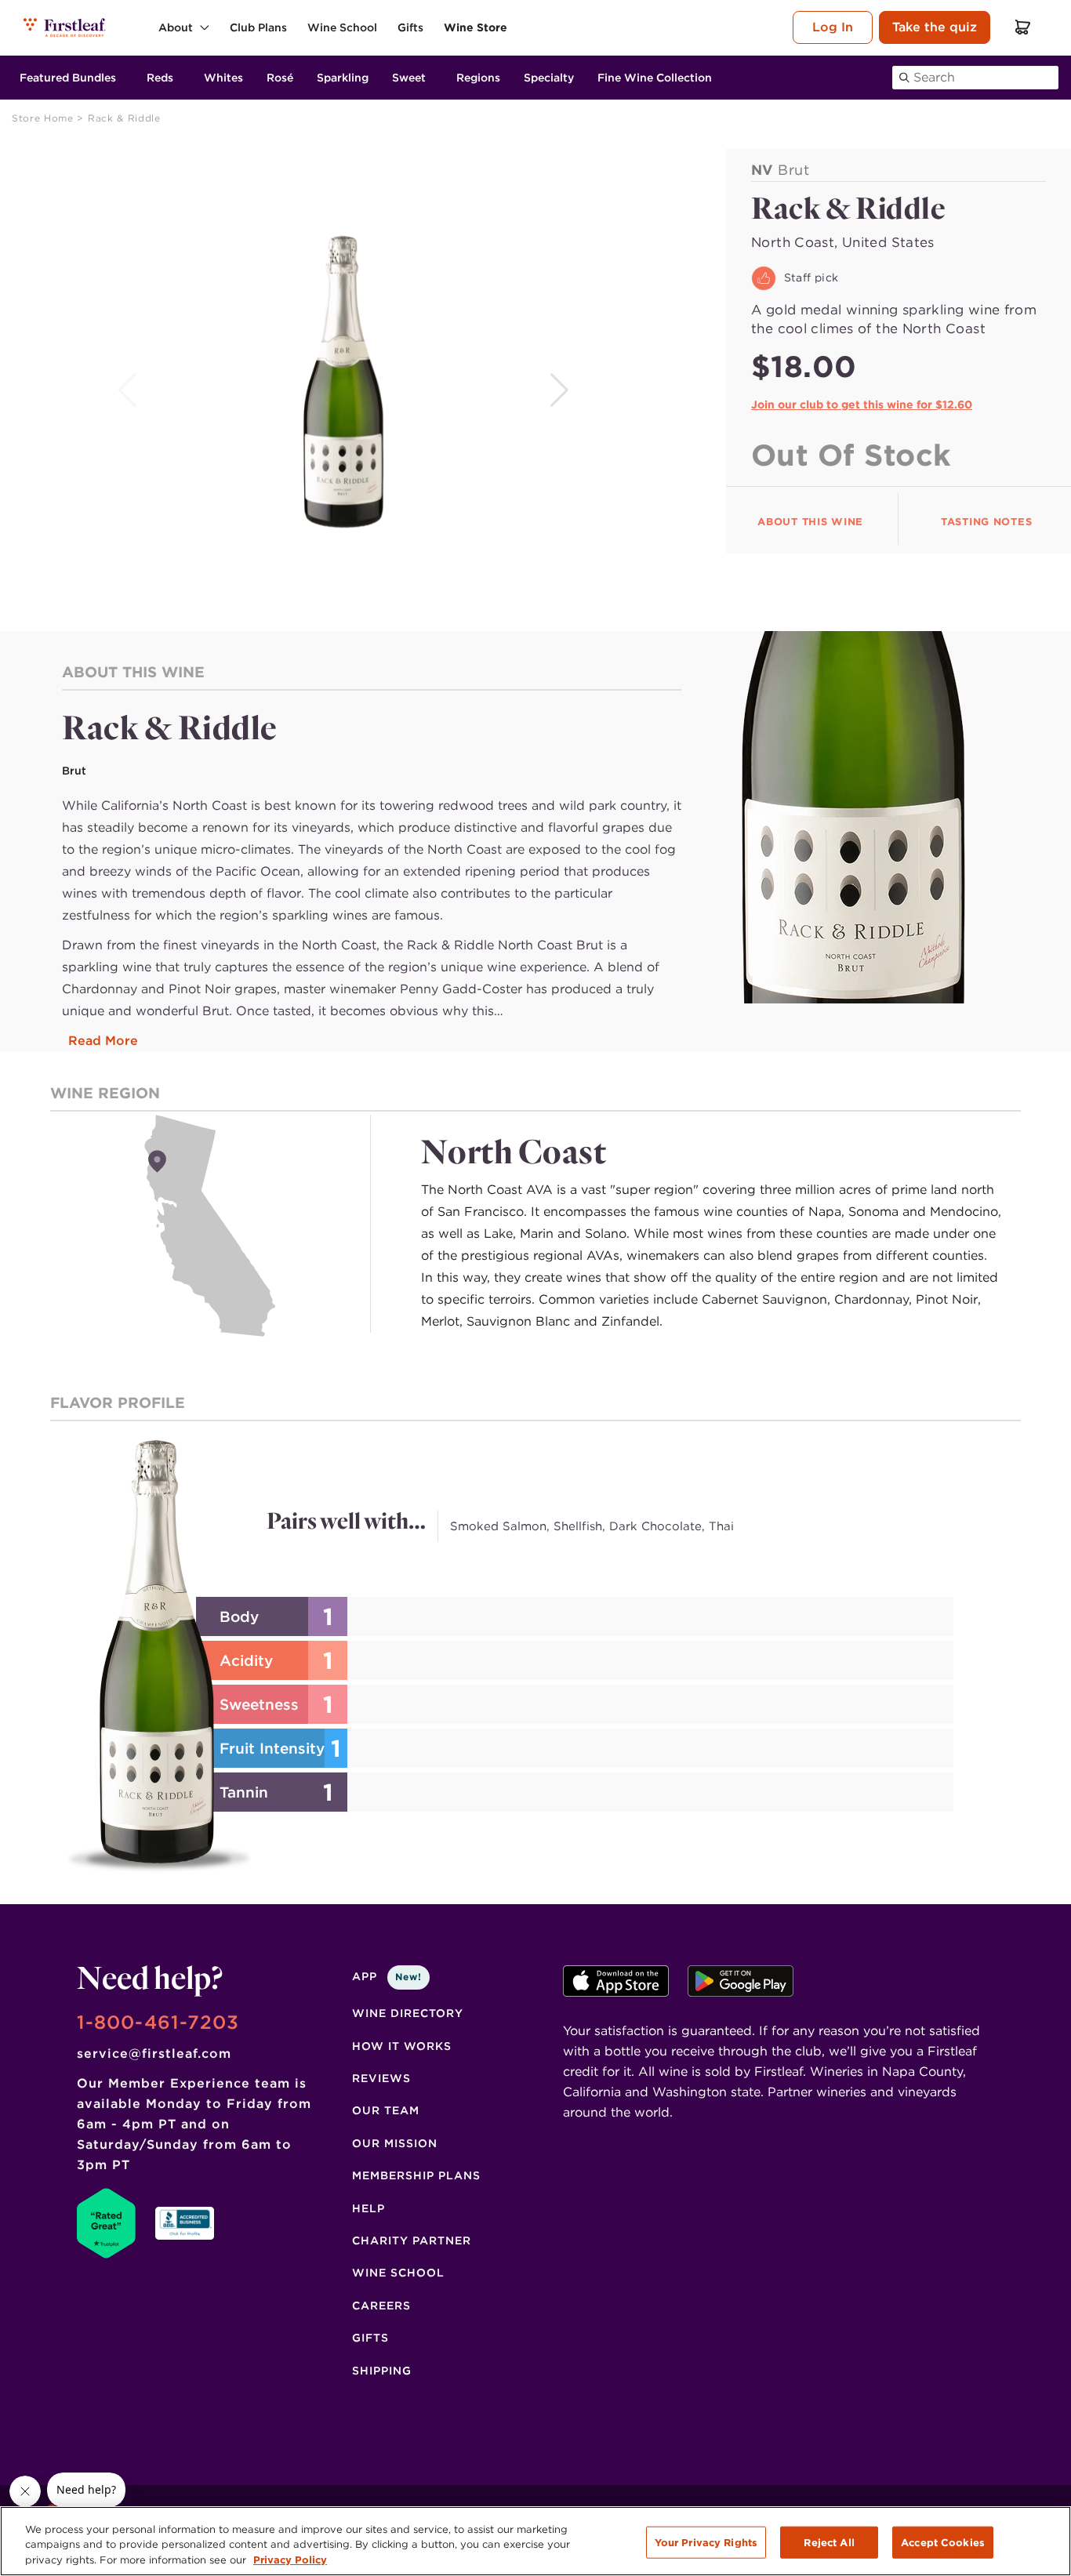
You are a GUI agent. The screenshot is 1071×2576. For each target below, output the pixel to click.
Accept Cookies (943, 2542)
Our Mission (395, 2143)
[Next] (561, 390)
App (387, 1976)
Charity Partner (412, 2240)
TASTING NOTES (986, 522)
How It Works (402, 2046)
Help (368, 2208)
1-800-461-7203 (158, 2022)
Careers (381, 2306)
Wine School (398, 2273)
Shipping (382, 2371)
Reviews (381, 2078)
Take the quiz (935, 27)
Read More (103, 1041)
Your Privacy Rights (706, 2542)
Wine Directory (408, 2013)
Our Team (386, 2110)
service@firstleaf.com (154, 2054)
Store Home (44, 118)
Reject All (829, 2542)
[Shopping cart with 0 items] (1023, 27)
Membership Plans (416, 2175)
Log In (833, 27)
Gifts (370, 2338)
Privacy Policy (290, 2560)
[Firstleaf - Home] (65, 27)
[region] (535, 2541)
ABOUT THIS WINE (810, 522)
